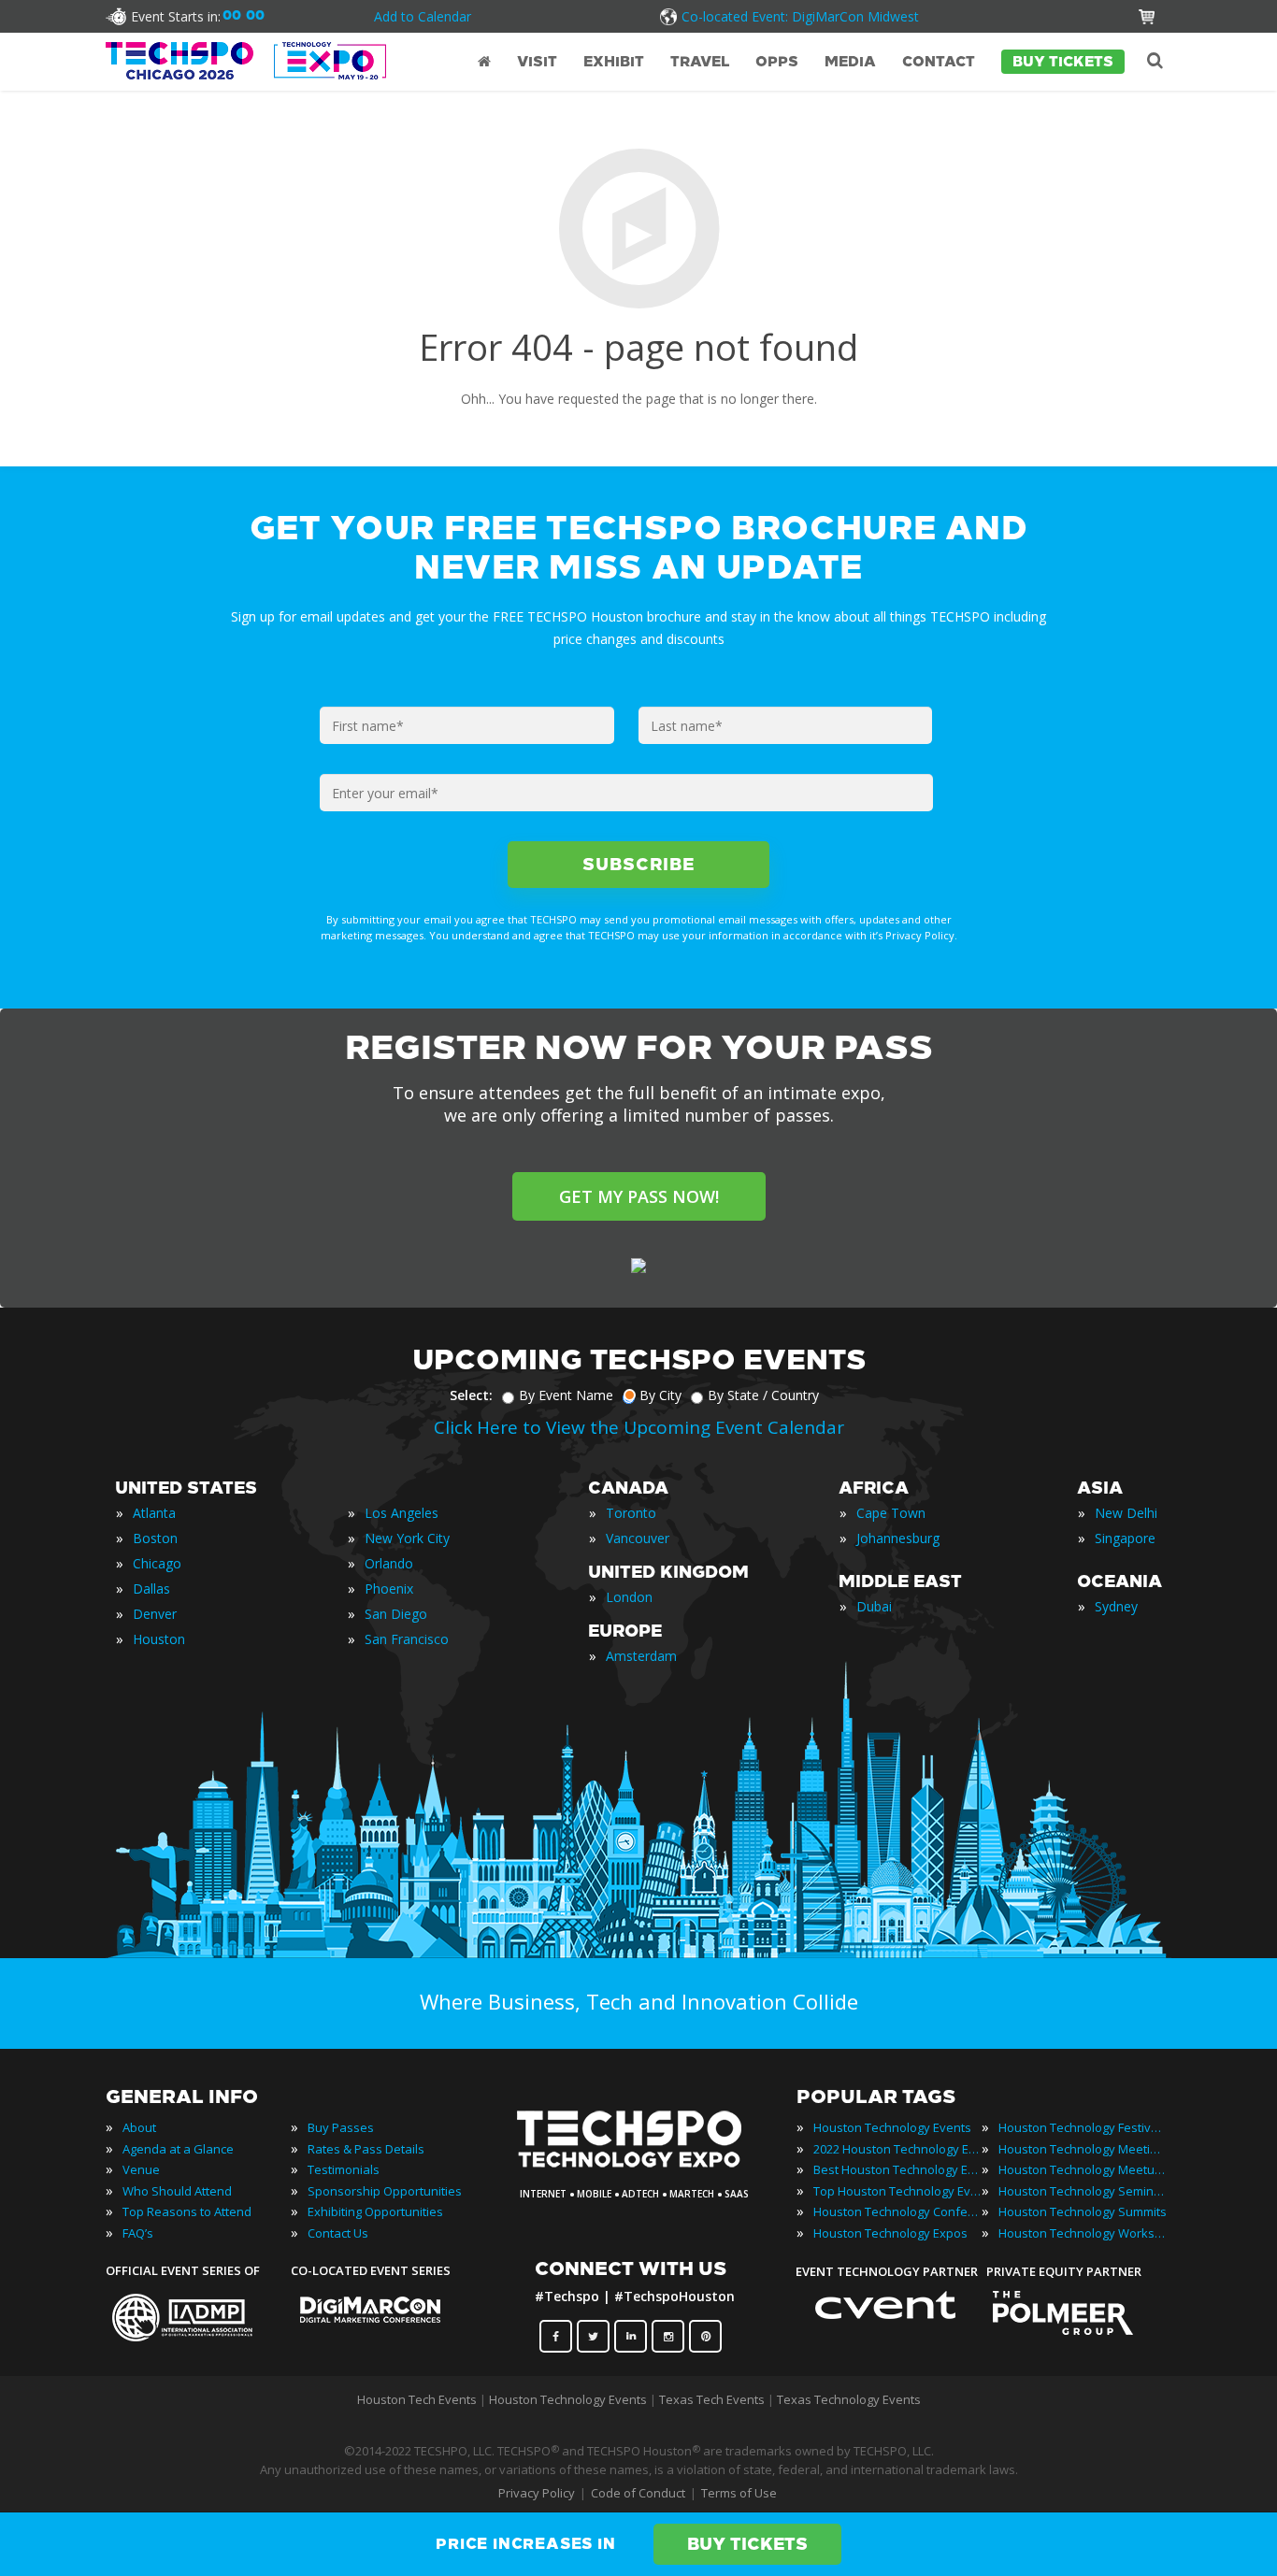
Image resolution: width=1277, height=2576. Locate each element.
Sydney (1116, 1606)
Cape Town (891, 1513)
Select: (471, 1395)
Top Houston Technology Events (897, 2191)
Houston (159, 1639)
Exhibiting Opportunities (375, 2211)
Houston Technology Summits (1083, 2211)
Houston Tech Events (418, 2399)
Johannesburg (898, 1538)
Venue (141, 2169)
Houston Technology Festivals (1083, 2127)
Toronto (631, 1513)
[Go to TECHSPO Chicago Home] (246, 61)
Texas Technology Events (849, 2399)
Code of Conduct (638, 2493)
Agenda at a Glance (178, 2149)
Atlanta (154, 1513)
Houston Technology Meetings (1083, 2149)
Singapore (1125, 1538)
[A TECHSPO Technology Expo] (641, 2168)
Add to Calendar (423, 16)
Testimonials (344, 2169)
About (139, 2127)
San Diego (396, 1614)
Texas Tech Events (712, 2399)
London (629, 1597)
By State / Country (763, 1395)
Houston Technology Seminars (1083, 2191)
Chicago (157, 1563)
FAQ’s (138, 2233)
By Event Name (566, 1395)
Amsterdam (641, 1656)
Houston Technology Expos (890, 2233)
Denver (155, 1614)
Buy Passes (341, 2127)
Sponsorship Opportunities (385, 2191)
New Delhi (1126, 1513)
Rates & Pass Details (366, 2149)
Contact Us (338, 2233)
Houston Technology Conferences (897, 2211)
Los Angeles (402, 1513)
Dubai (874, 1606)
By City (660, 1395)
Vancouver (638, 1538)
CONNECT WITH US (631, 2268)
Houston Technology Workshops (1083, 2233)
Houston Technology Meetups (1083, 2169)
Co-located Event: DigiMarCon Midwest (800, 16)
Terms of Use (739, 2493)
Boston (155, 1538)
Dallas (151, 1589)
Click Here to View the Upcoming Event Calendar (639, 1427)
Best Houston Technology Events (897, 2169)
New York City (407, 1538)
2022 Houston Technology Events (897, 2149)
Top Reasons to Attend (187, 2211)
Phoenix (389, 1589)
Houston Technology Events (892, 2127)
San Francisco (407, 1639)
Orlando (389, 1563)
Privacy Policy (537, 2493)
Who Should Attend (177, 2191)
